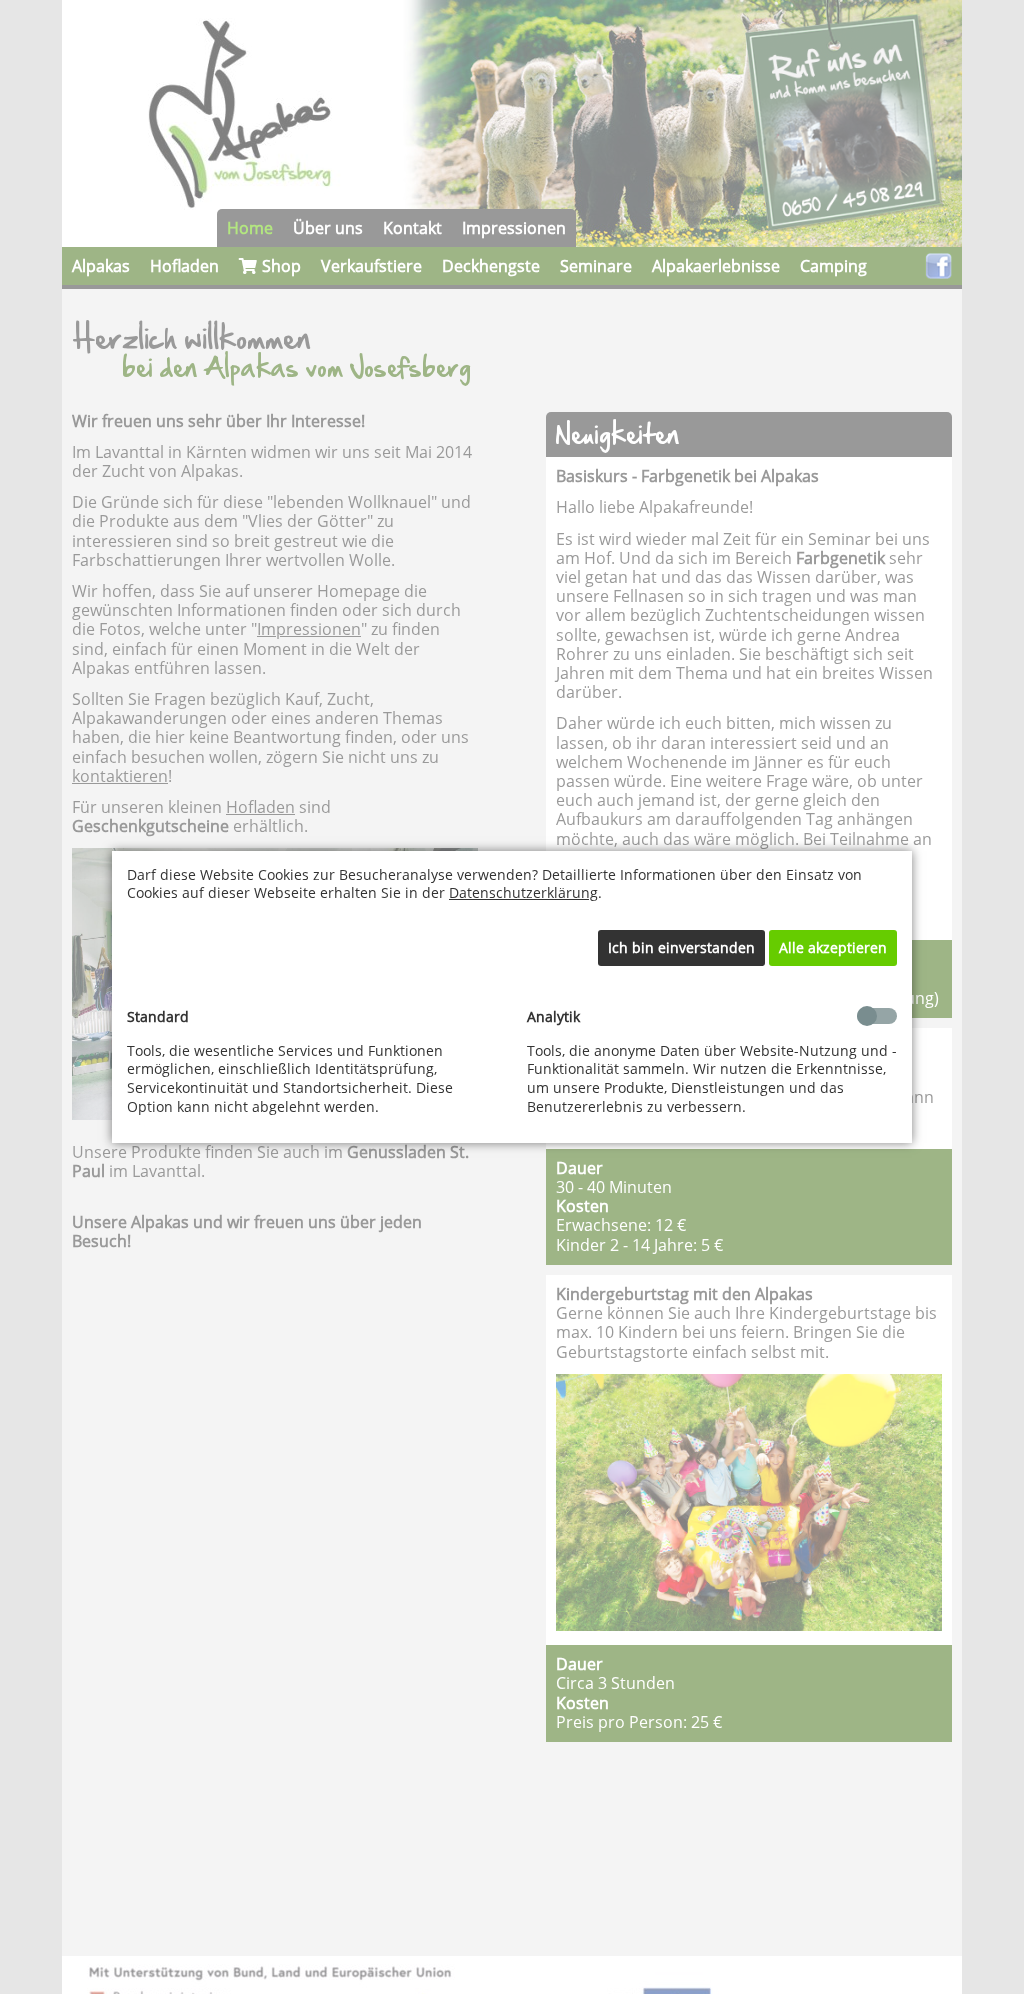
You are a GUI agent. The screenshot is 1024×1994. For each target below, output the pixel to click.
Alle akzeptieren (833, 947)
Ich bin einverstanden (681, 947)
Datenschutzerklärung (523, 892)
